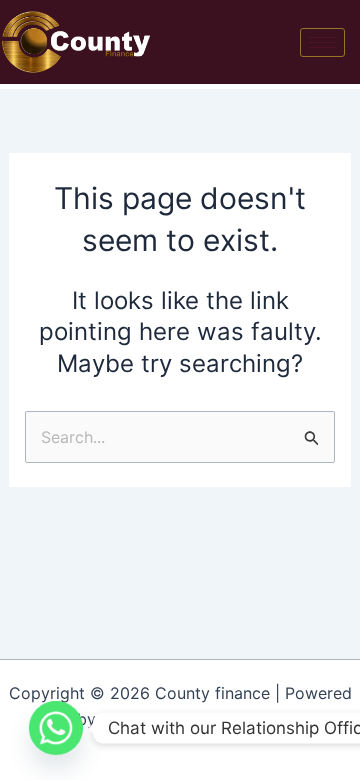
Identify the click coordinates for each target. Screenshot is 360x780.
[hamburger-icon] (322, 42)
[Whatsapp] (56, 728)
